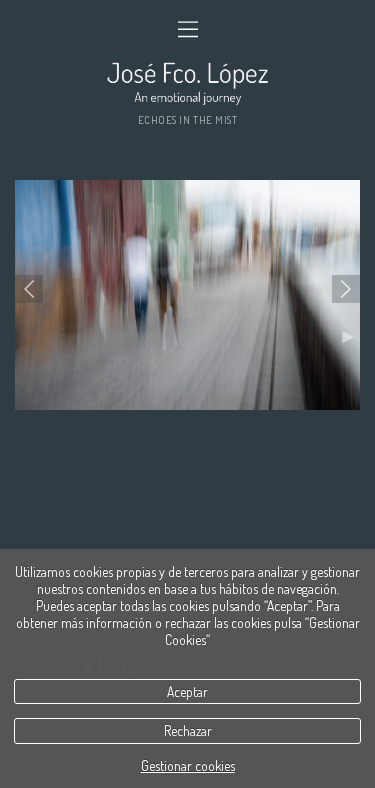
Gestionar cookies (188, 765)
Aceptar (187, 691)
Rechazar (188, 730)
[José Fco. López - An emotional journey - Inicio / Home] (187, 82)
